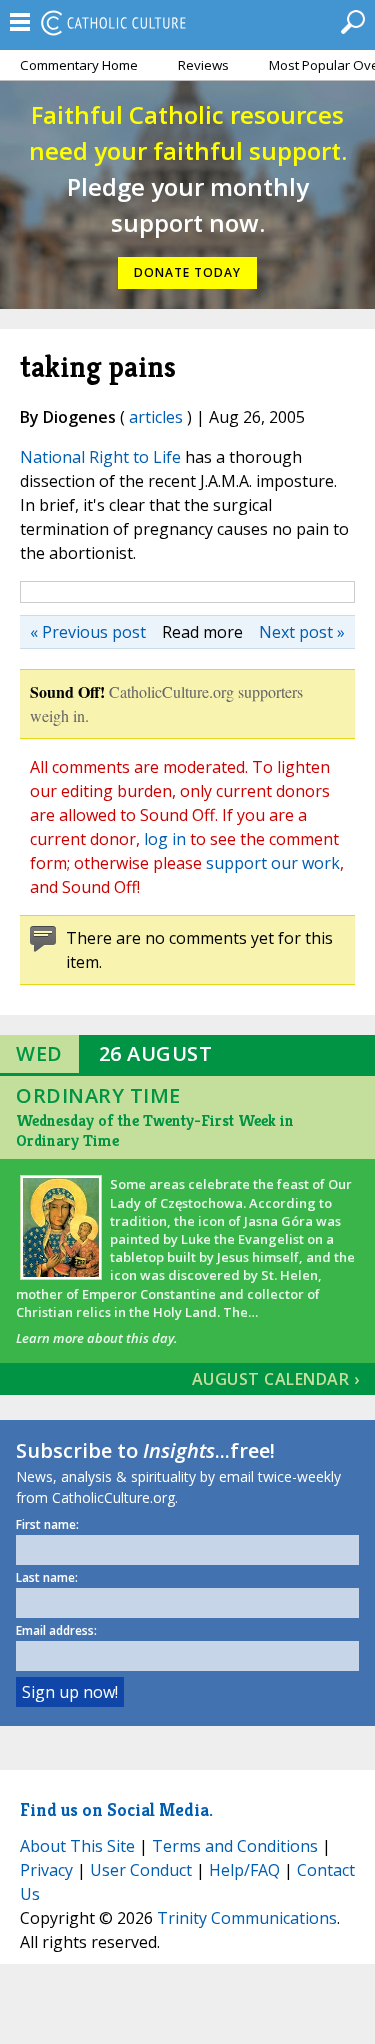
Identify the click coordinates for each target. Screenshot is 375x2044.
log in (165, 839)
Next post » (302, 632)
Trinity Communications (247, 1918)
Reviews (203, 65)
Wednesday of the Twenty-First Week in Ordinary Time (155, 1130)
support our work (273, 863)
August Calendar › (276, 1379)
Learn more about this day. (96, 1338)
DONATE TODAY (187, 272)
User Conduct (141, 1870)
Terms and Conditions (235, 1846)
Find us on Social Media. (116, 1809)
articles (156, 417)
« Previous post (88, 632)
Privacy (46, 1870)
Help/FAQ (244, 1870)
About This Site (77, 1846)
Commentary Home (79, 65)
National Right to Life (100, 457)
